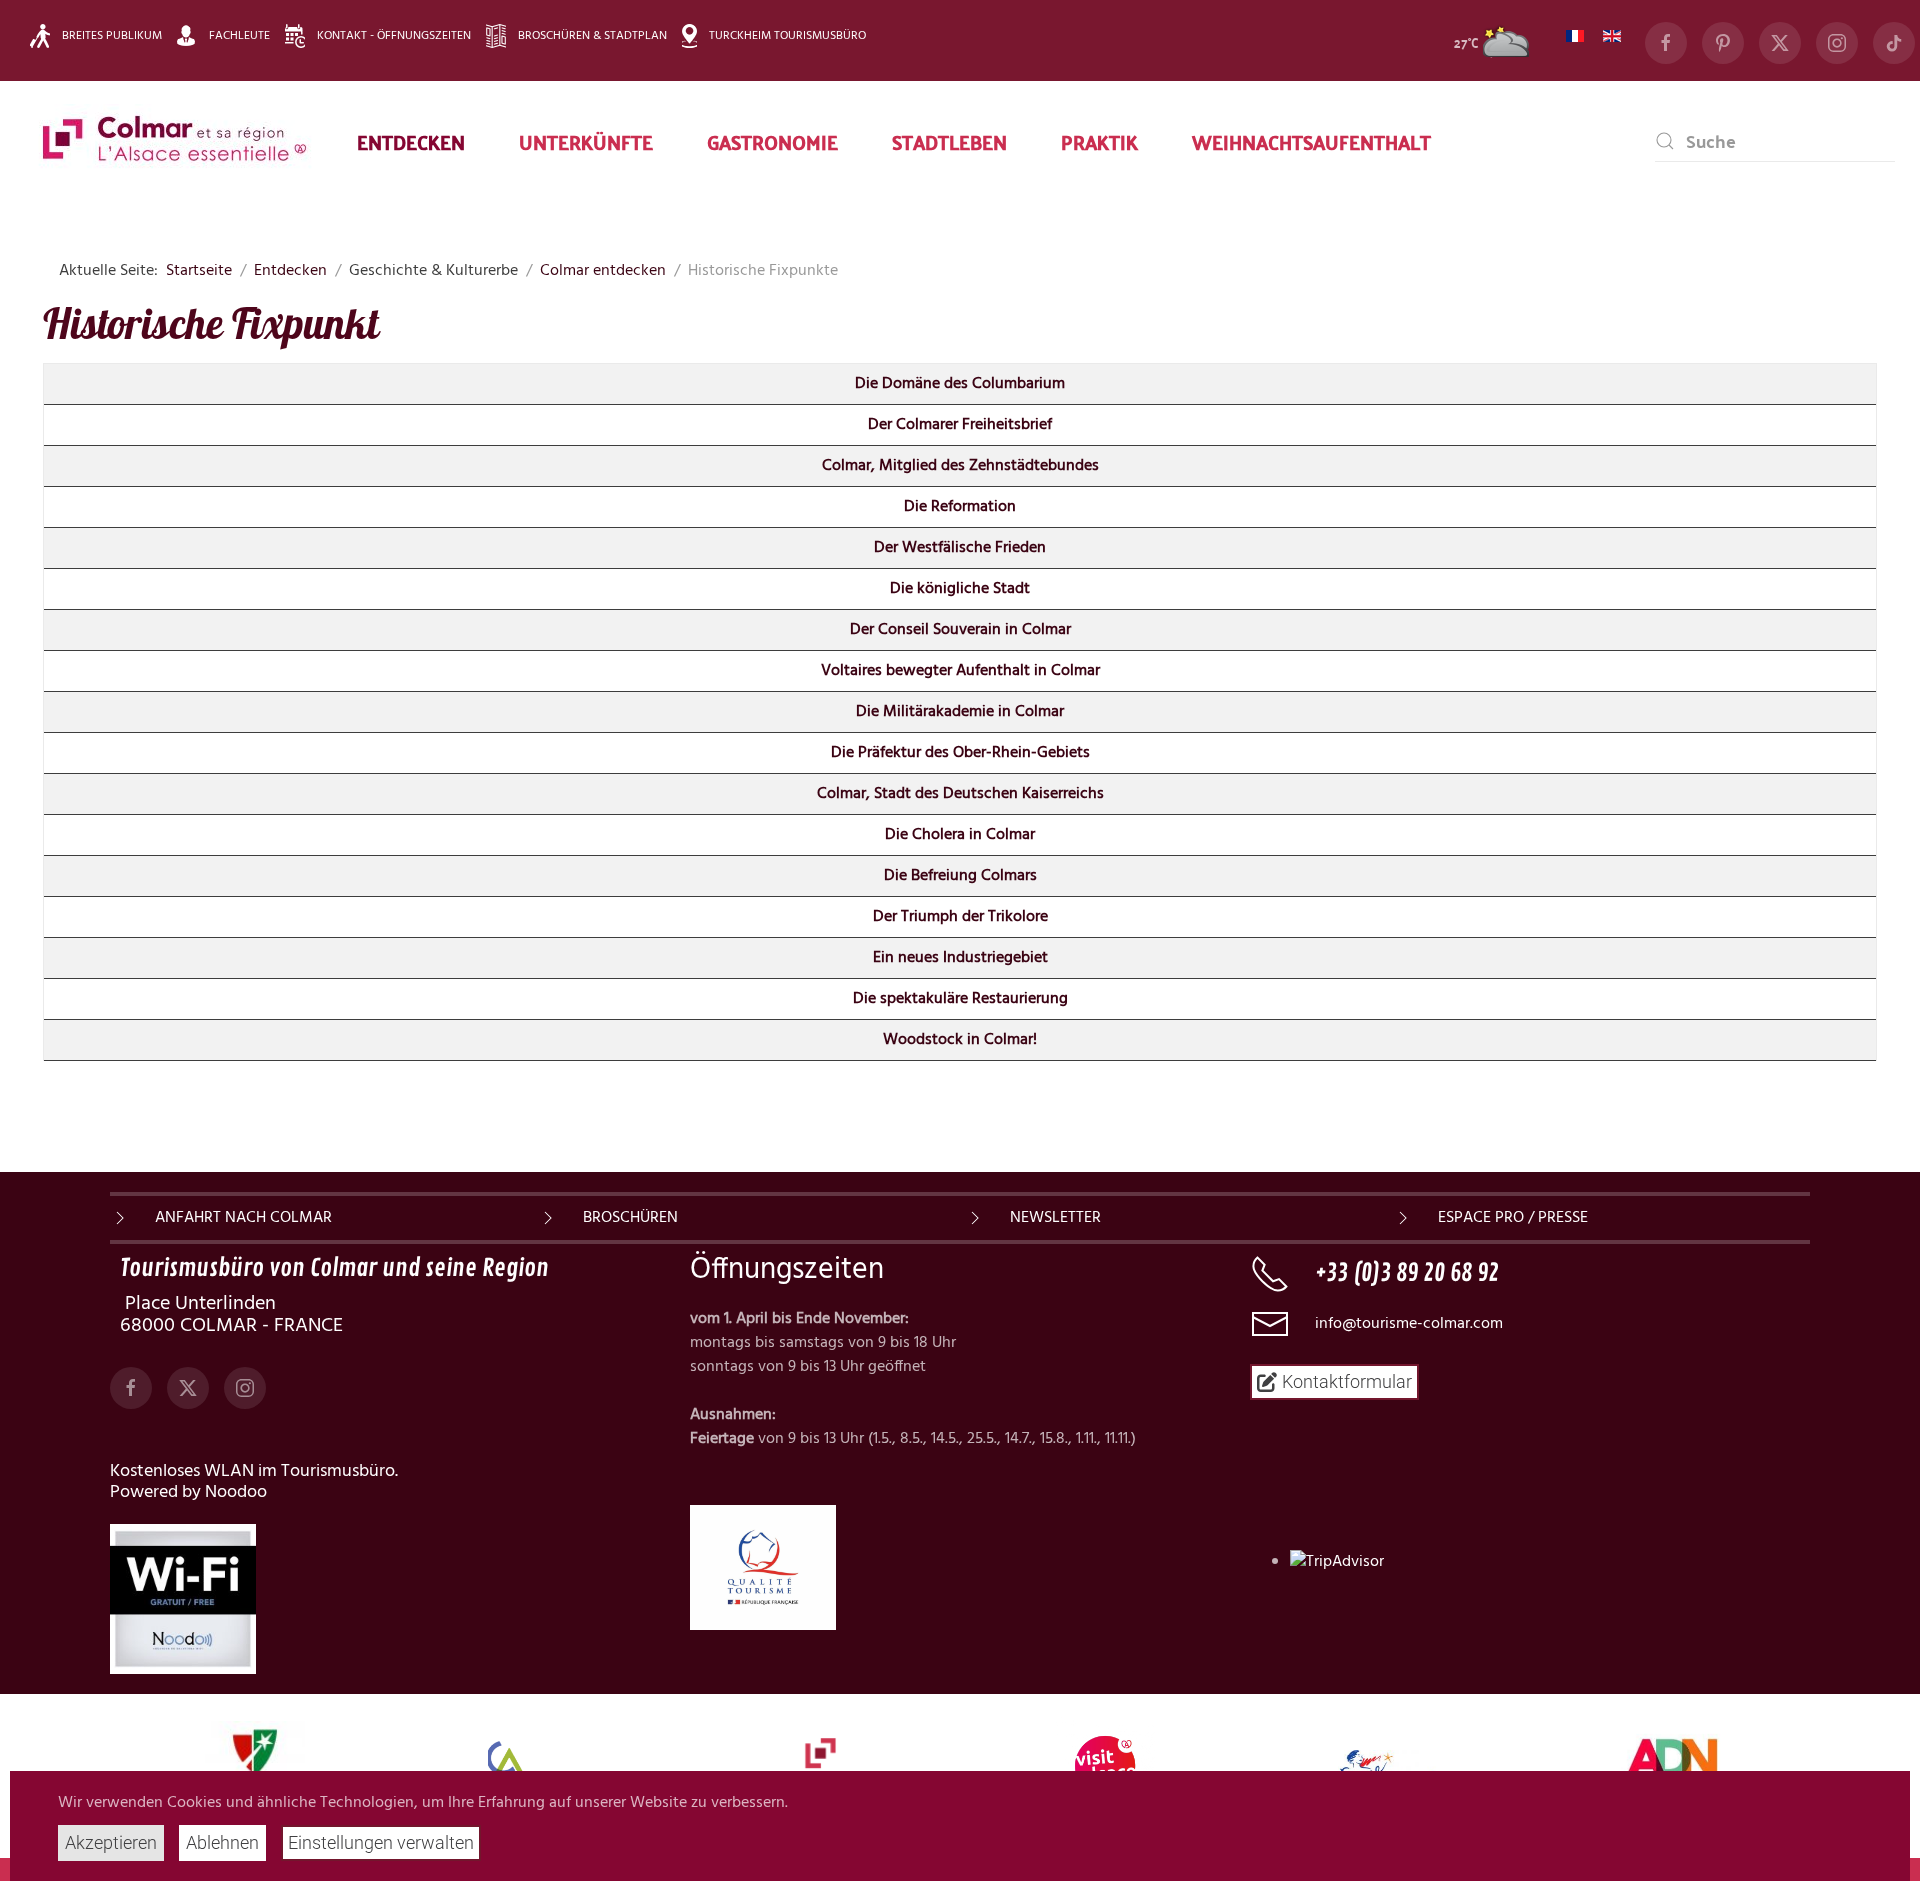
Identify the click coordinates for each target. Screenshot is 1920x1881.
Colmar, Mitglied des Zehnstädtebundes (960, 466)
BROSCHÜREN (630, 1218)
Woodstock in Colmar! (960, 1040)
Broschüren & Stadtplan (592, 36)
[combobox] (1775, 141)
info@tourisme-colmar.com (1409, 1324)
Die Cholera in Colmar (960, 835)
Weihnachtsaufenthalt (1311, 141)
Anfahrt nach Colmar (243, 1218)
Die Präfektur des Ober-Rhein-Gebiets (960, 753)
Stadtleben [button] (949, 141)
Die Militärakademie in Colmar (960, 712)
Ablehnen (222, 1842)
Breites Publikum (112, 36)
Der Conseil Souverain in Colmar (960, 630)
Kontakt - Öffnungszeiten (394, 36)
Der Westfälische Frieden (960, 548)
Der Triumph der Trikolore (960, 917)
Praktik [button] (1099, 141)
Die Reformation (960, 507)
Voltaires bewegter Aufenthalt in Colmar (960, 671)
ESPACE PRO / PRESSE (1513, 1218)
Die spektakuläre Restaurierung (960, 999)
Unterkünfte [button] (586, 141)
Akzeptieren (111, 1842)
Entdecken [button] (411, 141)
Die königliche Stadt (960, 589)
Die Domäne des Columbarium (960, 384)
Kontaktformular (1347, 1381)
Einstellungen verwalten (381, 1842)
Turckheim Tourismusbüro (787, 36)
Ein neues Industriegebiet (960, 958)
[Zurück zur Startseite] (175, 141)
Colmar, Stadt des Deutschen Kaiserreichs (960, 794)
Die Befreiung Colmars (960, 876)
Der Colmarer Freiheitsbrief (960, 425)
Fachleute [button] (239, 36)
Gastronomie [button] (772, 141)
